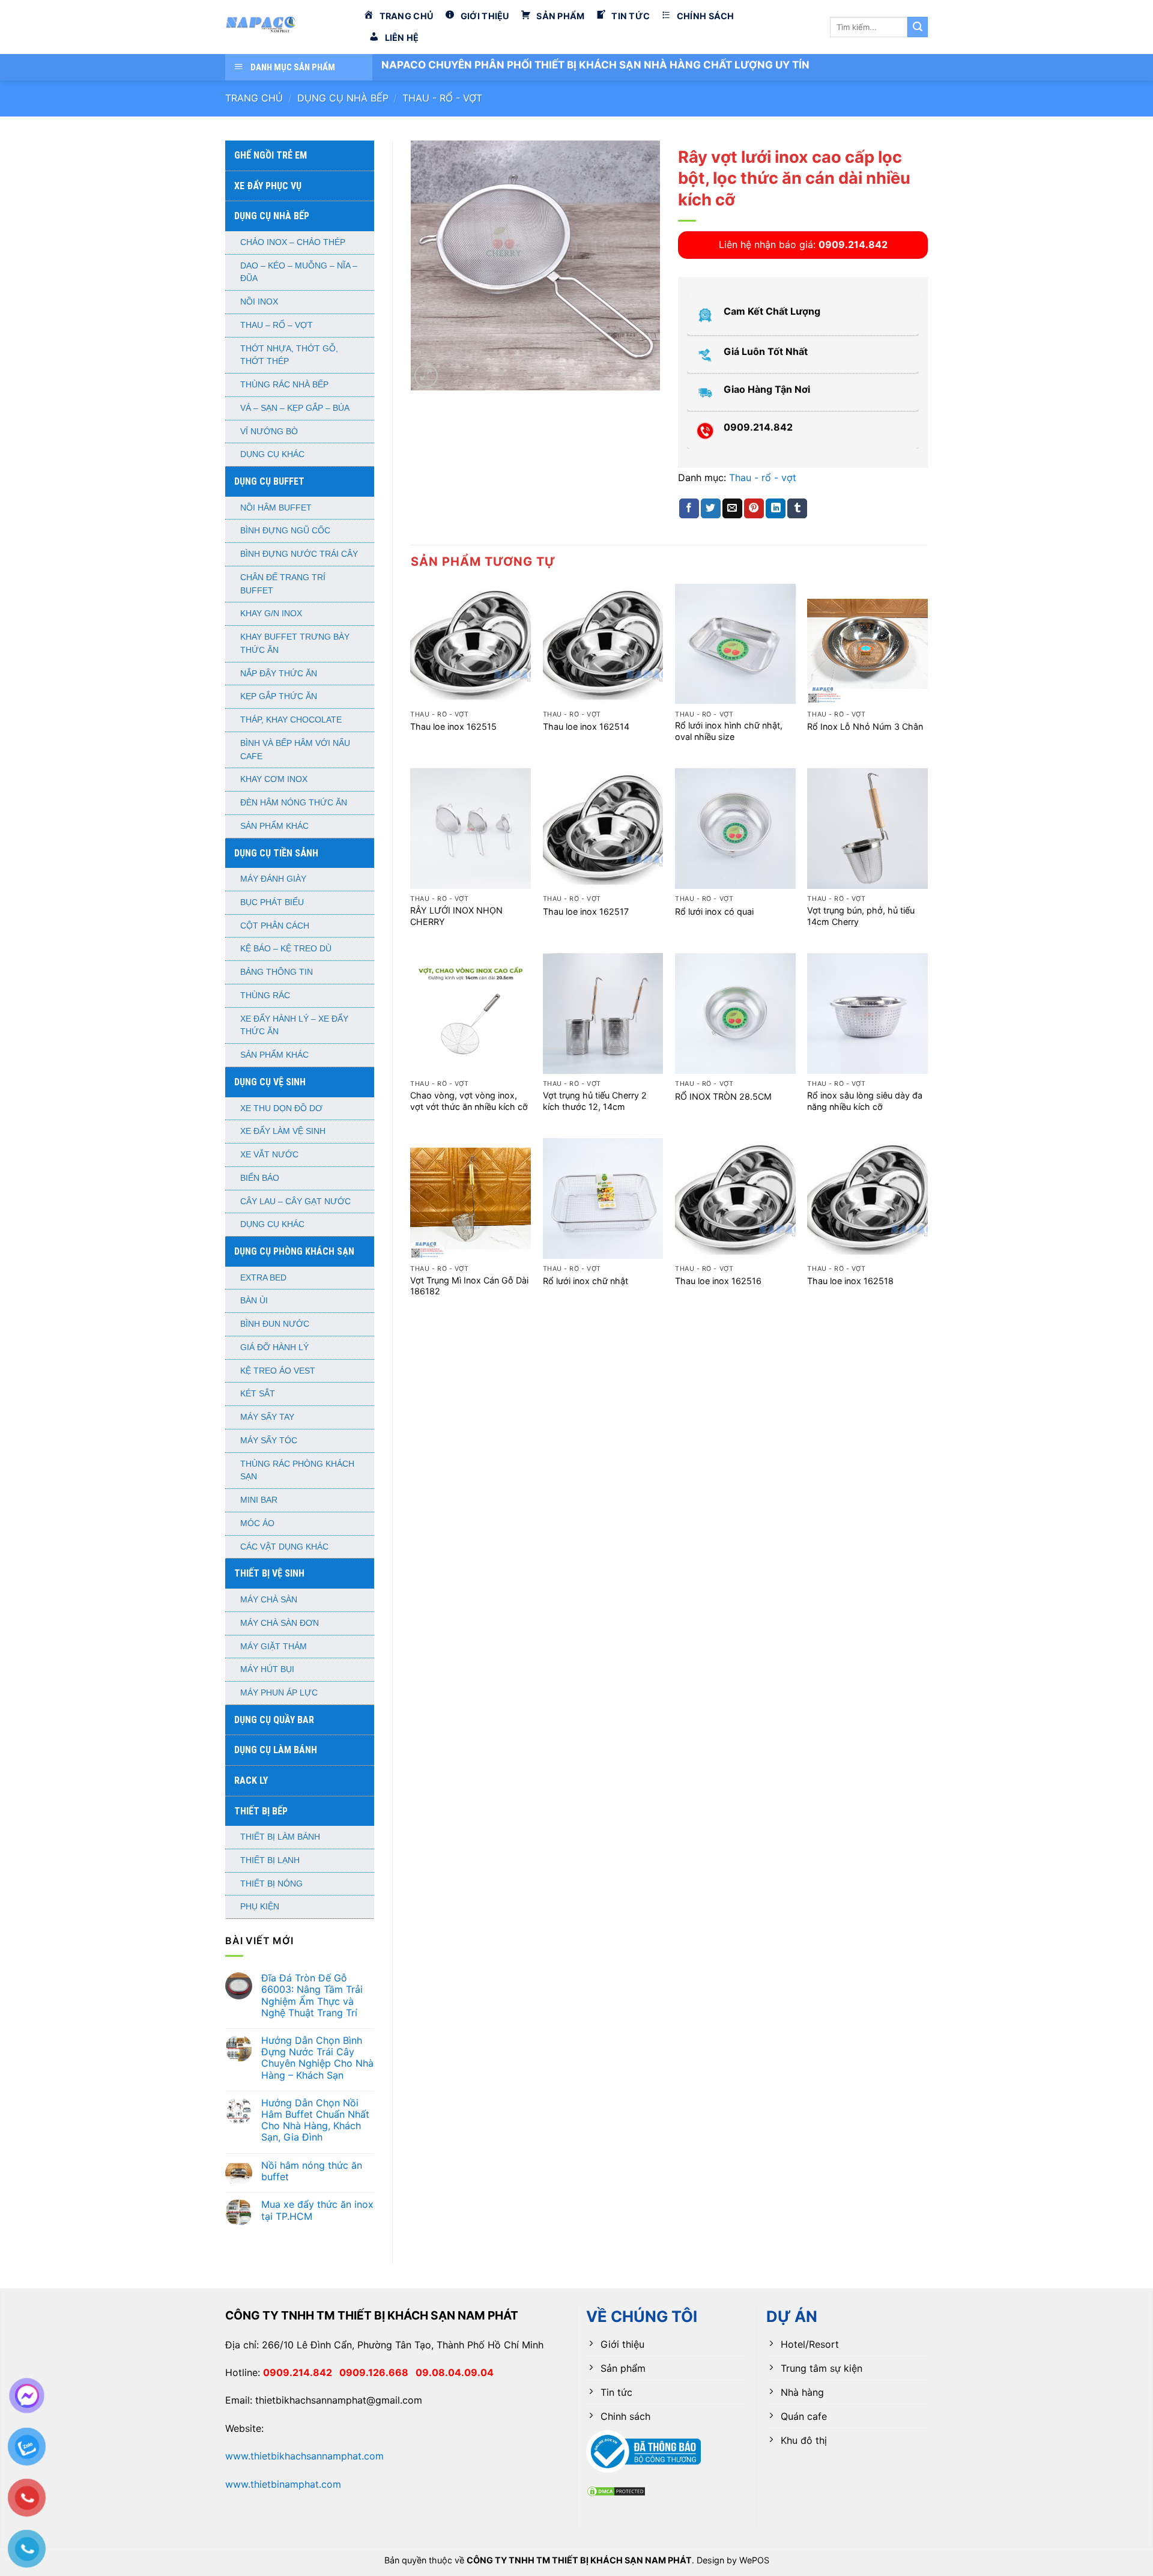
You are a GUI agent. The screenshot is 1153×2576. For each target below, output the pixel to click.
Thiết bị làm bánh (280, 1837)
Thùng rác (265, 996)
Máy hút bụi (267, 1669)
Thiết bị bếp (261, 1811)
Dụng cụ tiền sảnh (276, 853)
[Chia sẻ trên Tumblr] (797, 509)
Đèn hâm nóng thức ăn (294, 803)
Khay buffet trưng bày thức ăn (295, 644)
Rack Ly (251, 1780)
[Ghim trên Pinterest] (754, 509)
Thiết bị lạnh (270, 1860)
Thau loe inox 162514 (586, 726)
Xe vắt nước (269, 1155)
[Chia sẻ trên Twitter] (711, 509)
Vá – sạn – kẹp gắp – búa (295, 408)
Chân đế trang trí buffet (283, 584)
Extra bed (263, 1278)
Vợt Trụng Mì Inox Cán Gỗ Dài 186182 (469, 1286)
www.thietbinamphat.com (283, 2484)
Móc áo (257, 1523)
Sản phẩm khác (274, 826)
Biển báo (260, 1178)
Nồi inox (259, 302)
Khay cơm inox (274, 779)
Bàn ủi (254, 1301)
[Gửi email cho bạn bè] (732, 509)
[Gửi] (918, 27)
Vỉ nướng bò (269, 432)
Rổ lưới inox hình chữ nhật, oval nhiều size (729, 731)
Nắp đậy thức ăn (279, 674)
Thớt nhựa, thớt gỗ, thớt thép (289, 355)
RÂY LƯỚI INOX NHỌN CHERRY (456, 916)
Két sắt (258, 1394)
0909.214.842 (301, 2372)
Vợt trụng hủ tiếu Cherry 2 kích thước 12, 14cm (595, 1101)
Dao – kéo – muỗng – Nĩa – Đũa (299, 272)
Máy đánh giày (273, 879)
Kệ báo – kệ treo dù (286, 949)
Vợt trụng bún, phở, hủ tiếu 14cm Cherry (861, 916)
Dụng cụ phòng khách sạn (294, 1251)
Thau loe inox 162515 (453, 726)
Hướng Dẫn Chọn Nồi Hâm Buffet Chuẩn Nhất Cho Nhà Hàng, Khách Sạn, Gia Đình (315, 2120)
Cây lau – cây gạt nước (295, 1202)
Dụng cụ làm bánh (276, 1750)
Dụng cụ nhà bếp (343, 98)
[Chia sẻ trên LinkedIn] (776, 509)
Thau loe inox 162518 (850, 1281)
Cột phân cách (275, 926)
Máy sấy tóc (269, 1441)
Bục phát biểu (272, 902)
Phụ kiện (260, 1907)
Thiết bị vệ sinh (269, 1573)
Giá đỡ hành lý (274, 1347)
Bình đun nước (275, 1324)
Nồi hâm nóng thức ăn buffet (312, 2171)
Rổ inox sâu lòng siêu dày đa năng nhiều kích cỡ (865, 1101)
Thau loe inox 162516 (718, 1281)
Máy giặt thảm (274, 1647)
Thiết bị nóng (271, 1884)
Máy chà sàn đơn (280, 1623)
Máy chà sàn (269, 1600)
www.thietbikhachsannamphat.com (304, 2456)
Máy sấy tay (267, 1417)
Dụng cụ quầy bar (274, 1720)
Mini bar (259, 1500)
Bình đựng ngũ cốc (285, 531)
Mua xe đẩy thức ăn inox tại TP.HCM (317, 2210)
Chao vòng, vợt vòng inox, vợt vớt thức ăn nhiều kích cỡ (469, 1101)
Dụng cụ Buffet (269, 481)
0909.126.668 (377, 2372)
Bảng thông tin (277, 972)
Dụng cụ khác (272, 454)
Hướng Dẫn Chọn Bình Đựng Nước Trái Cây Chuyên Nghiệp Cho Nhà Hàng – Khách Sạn (317, 2058)
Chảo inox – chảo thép (293, 242)
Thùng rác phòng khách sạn (297, 1471)
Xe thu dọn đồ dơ (281, 1108)
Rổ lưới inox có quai (714, 911)
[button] (426, 376)
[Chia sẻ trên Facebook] (689, 509)
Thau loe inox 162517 (586, 911)
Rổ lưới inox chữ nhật (586, 1281)
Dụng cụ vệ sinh (270, 1082)
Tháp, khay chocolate (291, 720)
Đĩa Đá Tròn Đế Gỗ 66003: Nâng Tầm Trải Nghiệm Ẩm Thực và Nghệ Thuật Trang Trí (312, 1996)
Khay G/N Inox (271, 614)
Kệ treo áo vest (278, 1371)
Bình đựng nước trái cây (299, 554)
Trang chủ (254, 98)
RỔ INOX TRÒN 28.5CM (723, 1096)
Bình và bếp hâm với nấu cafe (295, 750)
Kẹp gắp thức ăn (279, 696)
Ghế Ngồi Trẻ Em (271, 155)
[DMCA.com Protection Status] (616, 2490)
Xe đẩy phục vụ (268, 186)
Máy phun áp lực (279, 1693)
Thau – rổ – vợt (277, 325)
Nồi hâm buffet (276, 508)
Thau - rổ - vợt (442, 98)
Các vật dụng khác (284, 1547)
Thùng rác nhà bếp (284, 385)
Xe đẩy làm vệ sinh (283, 1131)
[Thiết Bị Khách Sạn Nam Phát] (285, 27)
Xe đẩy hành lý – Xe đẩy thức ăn (294, 1026)
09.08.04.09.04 (455, 2372)
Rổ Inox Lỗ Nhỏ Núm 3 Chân (865, 726)
